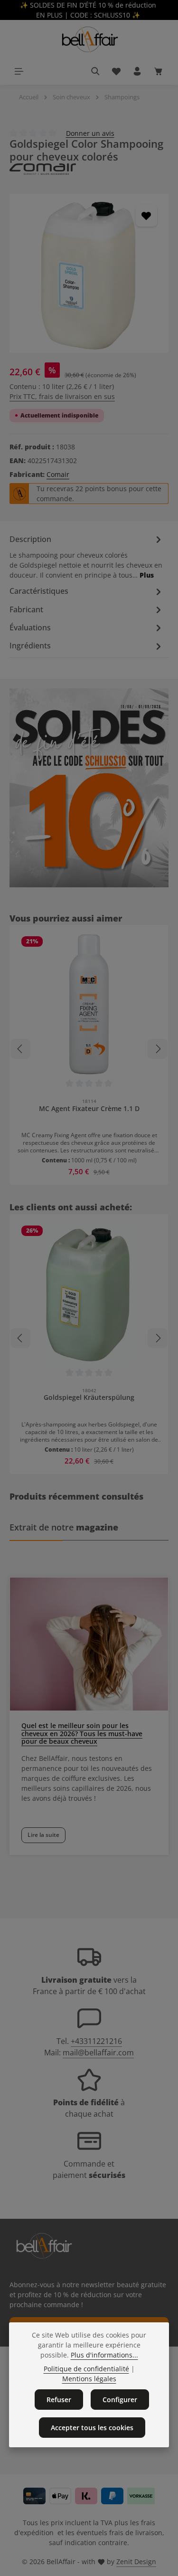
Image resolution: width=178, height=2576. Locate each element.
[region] (89, 273)
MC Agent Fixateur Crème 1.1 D (89, 1109)
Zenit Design (136, 2562)
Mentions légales (89, 2379)
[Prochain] (158, 1049)
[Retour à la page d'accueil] (89, 39)
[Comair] (89, 169)
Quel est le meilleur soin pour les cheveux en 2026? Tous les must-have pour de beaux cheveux (82, 1734)
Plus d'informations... (104, 2355)
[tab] (87, 556)
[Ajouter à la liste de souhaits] (146, 216)
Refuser (59, 2400)
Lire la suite (43, 1835)
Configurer (120, 2400)
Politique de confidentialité (86, 2369)
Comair (58, 474)
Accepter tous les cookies (92, 2428)
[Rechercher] (95, 71)
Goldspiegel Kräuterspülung (89, 1397)
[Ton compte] (137, 71)
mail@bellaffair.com (98, 2053)
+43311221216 (96, 2041)
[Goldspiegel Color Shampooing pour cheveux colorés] (89, 273)
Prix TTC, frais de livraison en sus (62, 396)
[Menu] (19, 71)
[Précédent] (20, 1049)
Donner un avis (90, 133)
